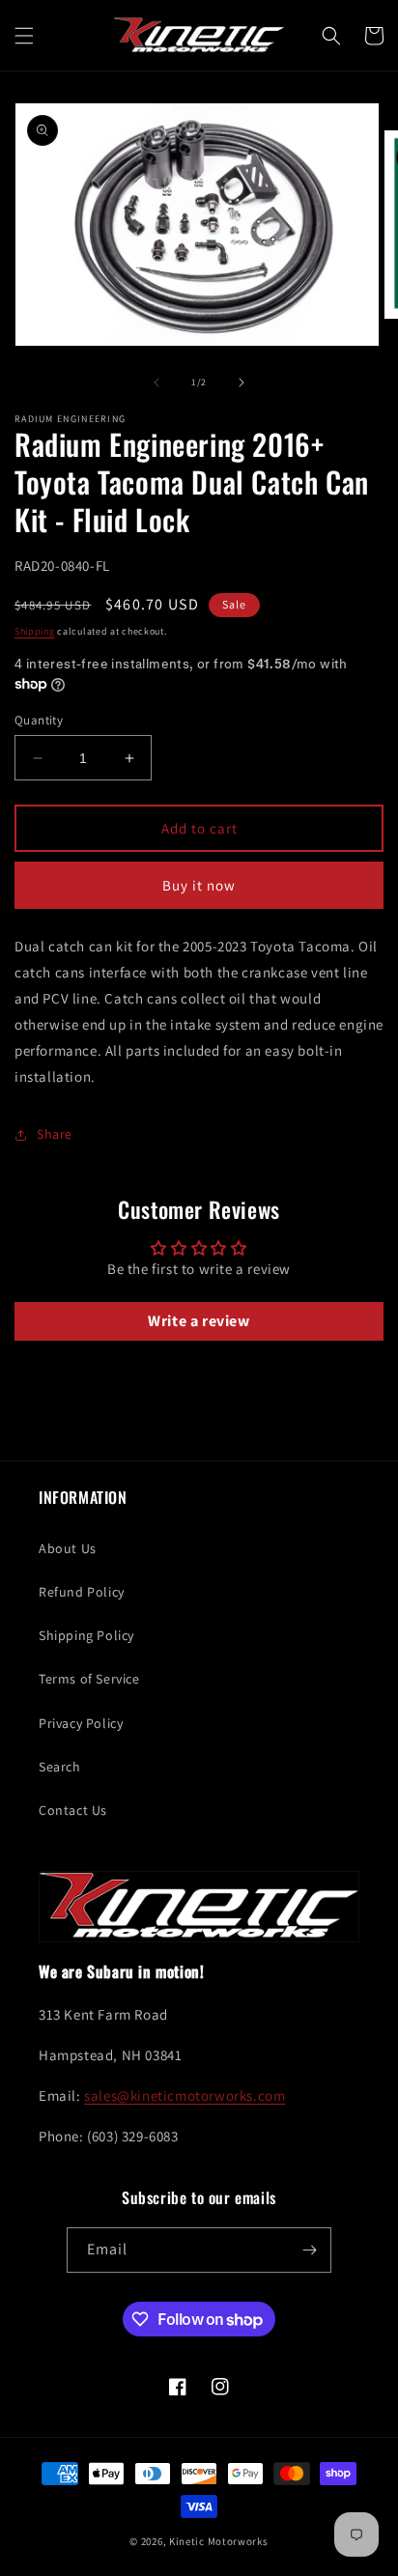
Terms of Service (89, 1679)
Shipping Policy (86, 1635)
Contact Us (73, 1810)
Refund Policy (82, 1592)
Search (60, 1767)
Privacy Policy (81, 1723)
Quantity (39, 720)
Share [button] (55, 1134)
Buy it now (199, 885)
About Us (68, 1548)
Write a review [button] (199, 1321)
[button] (24, 36)
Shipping (35, 631)
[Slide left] (156, 382)
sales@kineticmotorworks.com (185, 2095)
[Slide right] (242, 382)
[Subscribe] (309, 2250)
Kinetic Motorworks (219, 2541)
